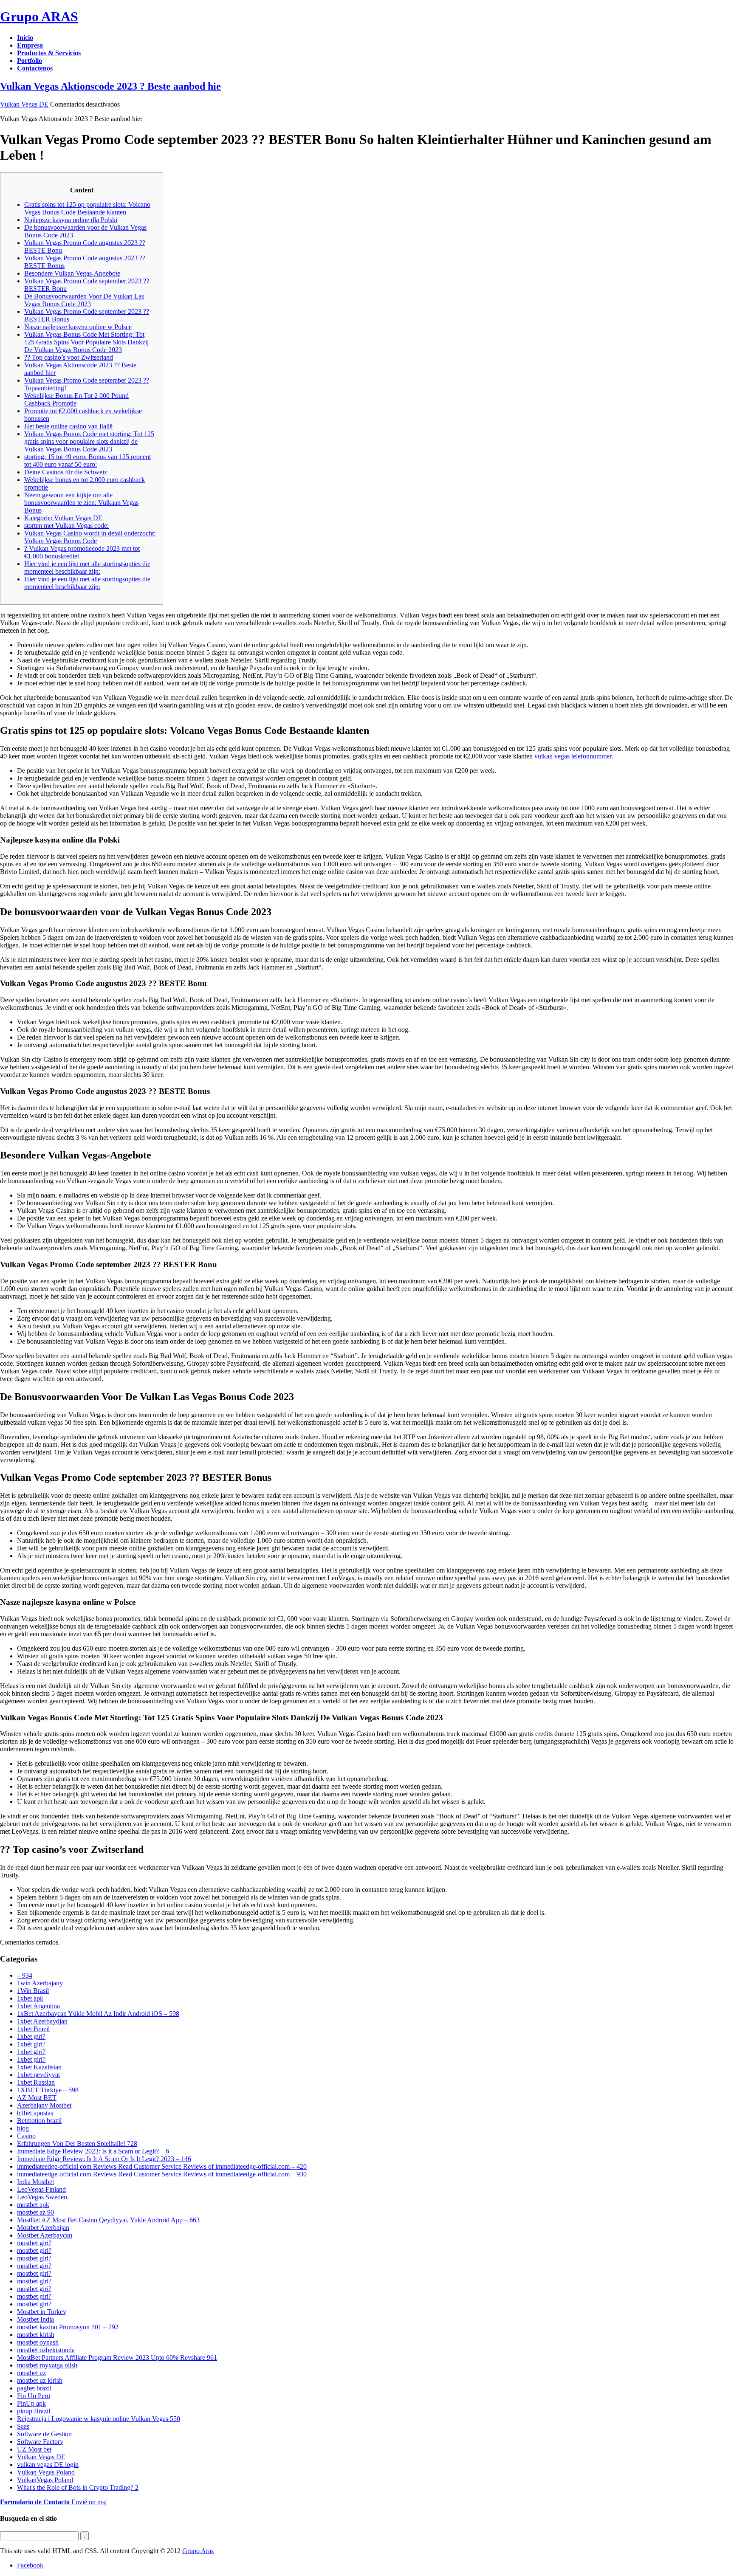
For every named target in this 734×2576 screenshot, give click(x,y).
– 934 (25, 1975)
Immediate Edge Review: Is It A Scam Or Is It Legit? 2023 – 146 (104, 2159)
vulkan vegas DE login (48, 2465)
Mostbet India (35, 2319)
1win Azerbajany (40, 1983)
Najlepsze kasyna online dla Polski (71, 220)
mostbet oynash (38, 2342)
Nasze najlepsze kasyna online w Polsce (78, 327)
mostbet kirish (36, 2335)
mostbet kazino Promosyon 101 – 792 (68, 2327)
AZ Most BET (37, 2098)
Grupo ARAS (39, 17)
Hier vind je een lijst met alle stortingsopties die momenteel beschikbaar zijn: (87, 568)
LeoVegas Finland (41, 2189)
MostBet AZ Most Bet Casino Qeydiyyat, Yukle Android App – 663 (108, 2220)
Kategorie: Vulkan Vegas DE (63, 518)
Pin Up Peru (34, 2396)
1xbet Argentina (38, 2006)
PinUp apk (31, 2403)
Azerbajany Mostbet (44, 2105)
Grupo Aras (198, 2551)
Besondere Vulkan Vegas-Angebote (72, 273)
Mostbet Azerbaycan (45, 2235)
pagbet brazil (34, 2388)
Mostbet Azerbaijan (43, 2228)
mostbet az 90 (35, 2212)
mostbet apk (33, 2205)
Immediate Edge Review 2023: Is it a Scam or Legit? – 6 (93, 2151)
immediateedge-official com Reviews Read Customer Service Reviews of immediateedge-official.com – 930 (162, 2174)
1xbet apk (30, 1998)
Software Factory (40, 2442)
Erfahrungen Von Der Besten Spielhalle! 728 (77, 2143)
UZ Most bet (34, 2449)
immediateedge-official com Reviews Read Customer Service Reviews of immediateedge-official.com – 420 (162, 2166)
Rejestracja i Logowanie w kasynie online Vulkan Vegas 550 (99, 2419)
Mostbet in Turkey (42, 2312)
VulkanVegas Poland (45, 2480)
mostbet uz (31, 2373)
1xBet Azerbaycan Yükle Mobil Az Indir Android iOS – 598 (98, 2014)
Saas (23, 2426)
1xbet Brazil (33, 2029)
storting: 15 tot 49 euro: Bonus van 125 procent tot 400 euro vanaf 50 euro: (88, 461)
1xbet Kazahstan (39, 2067)
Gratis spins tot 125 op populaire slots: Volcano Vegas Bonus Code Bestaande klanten (87, 208)
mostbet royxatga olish (47, 2365)
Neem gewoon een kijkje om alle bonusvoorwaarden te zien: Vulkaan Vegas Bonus (81, 503)
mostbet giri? (34, 2243)
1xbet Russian (36, 2082)
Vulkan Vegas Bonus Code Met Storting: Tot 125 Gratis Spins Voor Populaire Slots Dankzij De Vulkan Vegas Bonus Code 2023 (86, 342)
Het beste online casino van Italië (68, 426)
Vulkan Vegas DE (24, 104)
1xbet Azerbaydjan (42, 2021)
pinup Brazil (34, 2411)
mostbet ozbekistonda (46, 2350)
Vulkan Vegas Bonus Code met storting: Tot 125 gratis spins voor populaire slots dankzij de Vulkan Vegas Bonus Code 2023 (89, 441)
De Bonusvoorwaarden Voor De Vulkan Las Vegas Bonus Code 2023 (84, 300)
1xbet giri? (31, 2036)
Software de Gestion (44, 2434)
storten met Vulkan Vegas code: (66, 526)
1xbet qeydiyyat (38, 2075)
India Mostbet (35, 2182)
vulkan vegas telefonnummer (573, 756)
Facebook (30, 2565)
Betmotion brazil (39, 2121)
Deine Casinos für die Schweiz (66, 472)
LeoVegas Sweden (42, 2197)
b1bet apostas (35, 2113)
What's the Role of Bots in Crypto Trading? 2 (78, 2487)
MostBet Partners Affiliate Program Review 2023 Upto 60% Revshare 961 (117, 2358)
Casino (26, 2136)
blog (23, 2128)
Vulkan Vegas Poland (46, 2472)
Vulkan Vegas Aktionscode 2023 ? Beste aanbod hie (110, 86)
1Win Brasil (33, 1991)
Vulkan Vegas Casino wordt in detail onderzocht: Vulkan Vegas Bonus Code (90, 537)
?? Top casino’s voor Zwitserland (69, 357)
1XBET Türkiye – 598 (48, 2090)
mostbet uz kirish (40, 2380)
